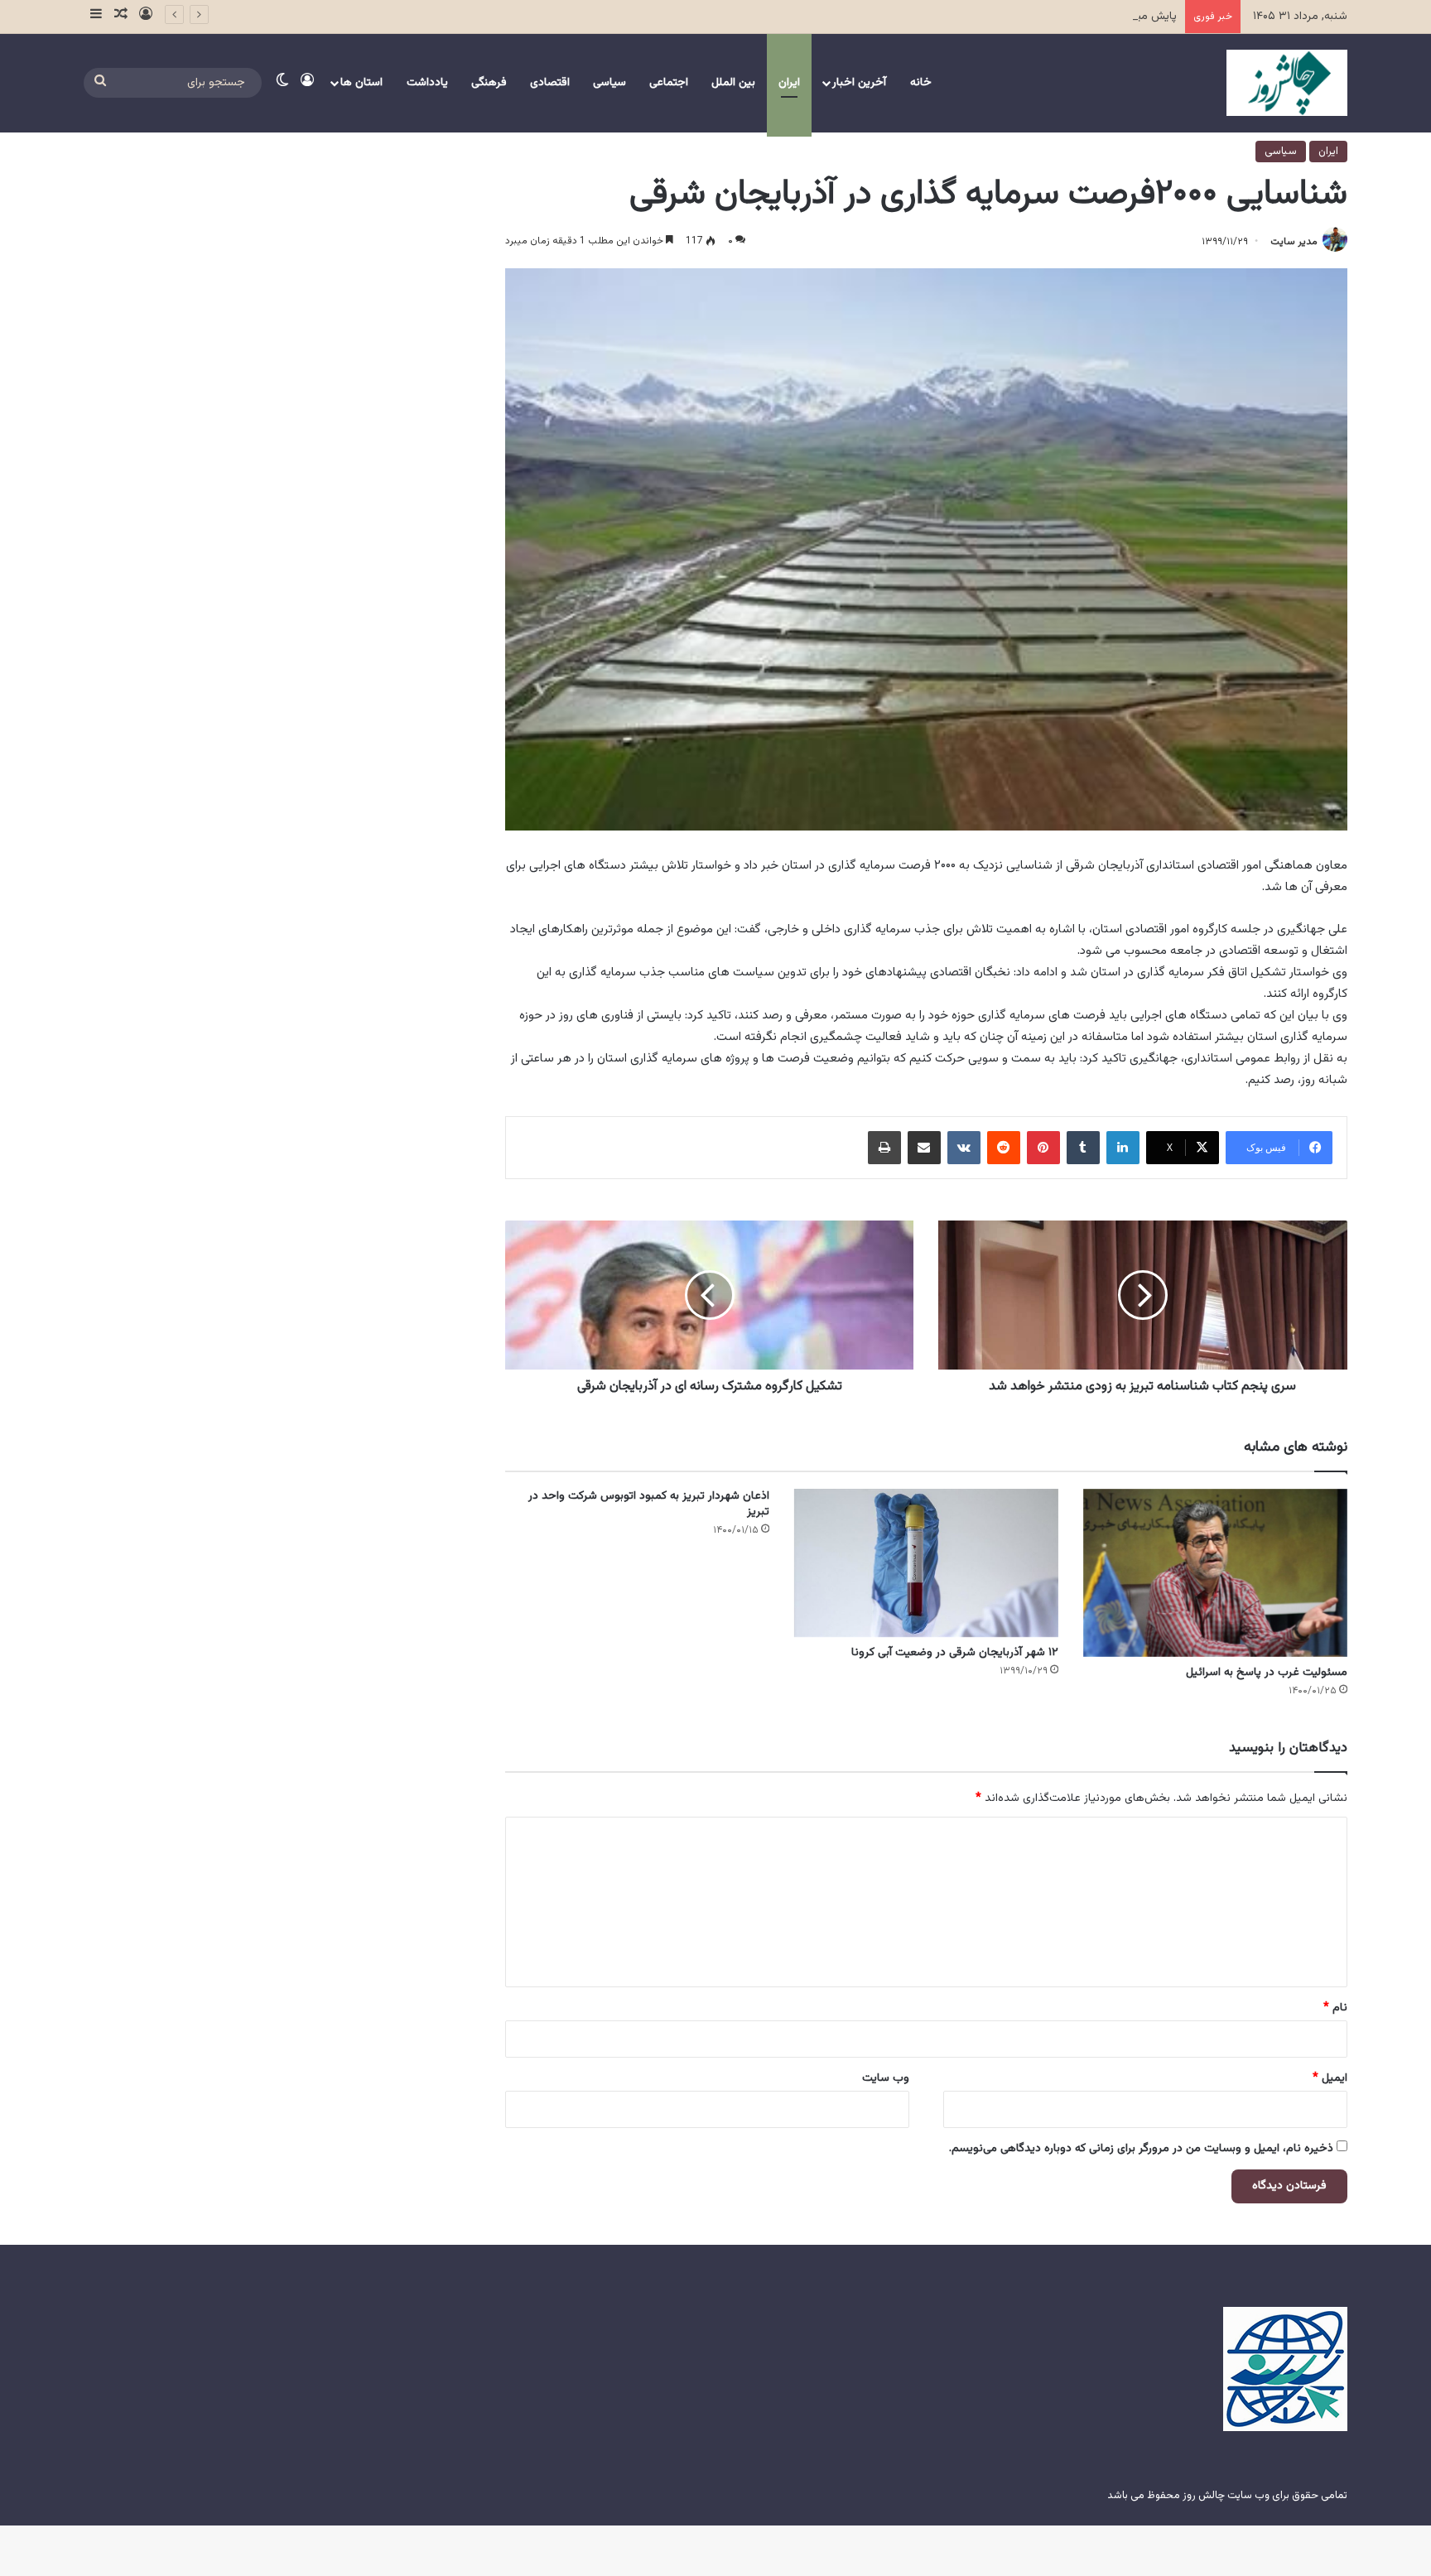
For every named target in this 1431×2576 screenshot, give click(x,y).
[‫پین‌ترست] (1043, 1148)
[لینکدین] (1123, 1148)
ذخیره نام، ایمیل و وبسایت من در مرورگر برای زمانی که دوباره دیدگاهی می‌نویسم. (1141, 2149)
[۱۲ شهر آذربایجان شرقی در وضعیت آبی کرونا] (926, 1563)
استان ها (361, 83)
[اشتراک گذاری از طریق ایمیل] (924, 1148)
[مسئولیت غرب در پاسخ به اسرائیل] (1215, 1573)
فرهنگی (489, 83)
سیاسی (609, 83)
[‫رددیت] (1004, 1148)
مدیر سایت (1294, 242)
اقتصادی (550, 83)
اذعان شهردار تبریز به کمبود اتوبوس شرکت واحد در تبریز (649, 1504)
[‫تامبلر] (1083, 1148)
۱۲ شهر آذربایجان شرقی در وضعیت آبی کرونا (955, 1653)
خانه (921, 83)
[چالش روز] (1287, 83)
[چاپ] (884, 1148)
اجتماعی (669, 83)
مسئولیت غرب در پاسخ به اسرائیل (1267, 1673)
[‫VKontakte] (964, 1148)
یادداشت (427, 83)
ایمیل (1330, 2078)
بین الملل (733, 83)
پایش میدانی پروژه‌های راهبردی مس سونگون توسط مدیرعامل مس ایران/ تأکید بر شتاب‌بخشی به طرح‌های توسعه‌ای (903, 17)
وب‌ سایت (886, 2078)
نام (1335, 2008)
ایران (789, 83)
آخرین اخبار (859, 83)
